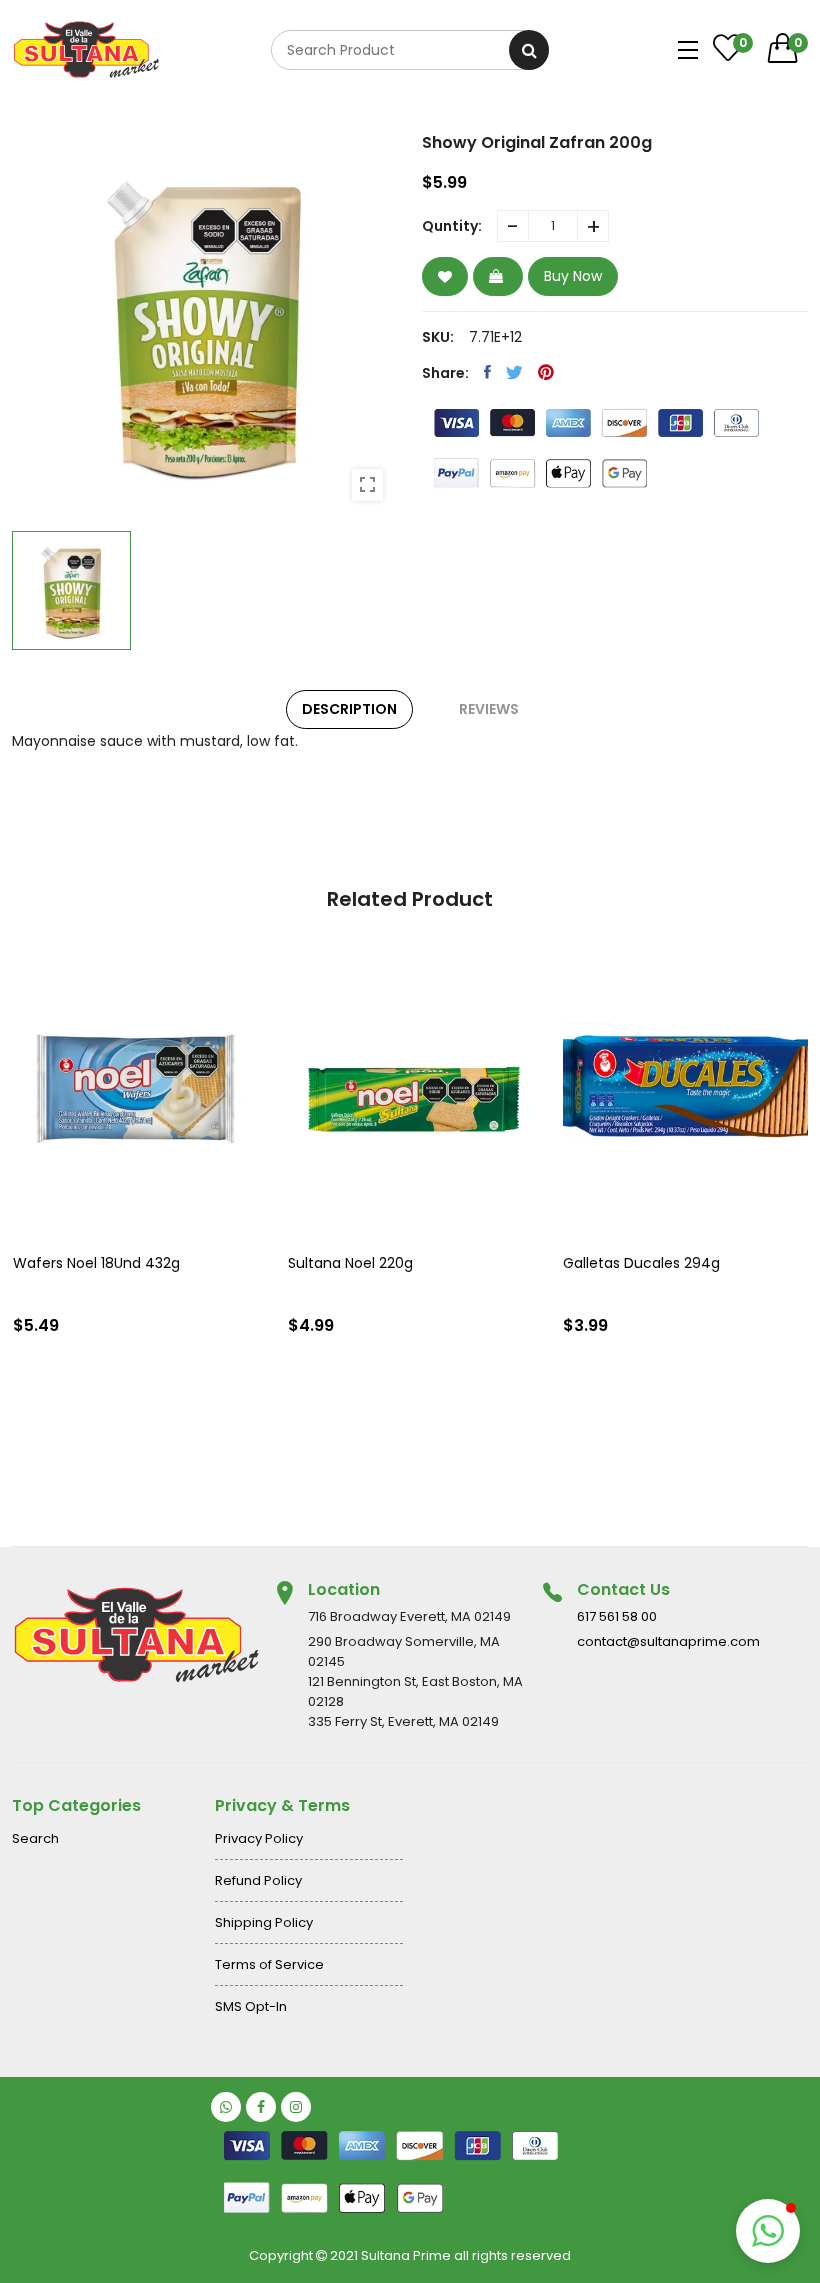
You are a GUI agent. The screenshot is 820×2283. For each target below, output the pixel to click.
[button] (768, 2231)
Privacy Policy (259, 1838)
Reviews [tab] (489, 709)
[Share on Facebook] (487, 372)
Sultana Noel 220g (350, 1263)
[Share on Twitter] (514, 372)
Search (35, 1838)
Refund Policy (258, 1880)
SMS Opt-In (251, 2006)
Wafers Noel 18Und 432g (96, 1263)
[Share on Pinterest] (546, 372)
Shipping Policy (264, 1922)
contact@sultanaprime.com (668, 1641)
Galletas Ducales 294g (641, 1263)
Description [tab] (349, 709)
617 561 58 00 (617, 1616)
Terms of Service (269, 1964)
